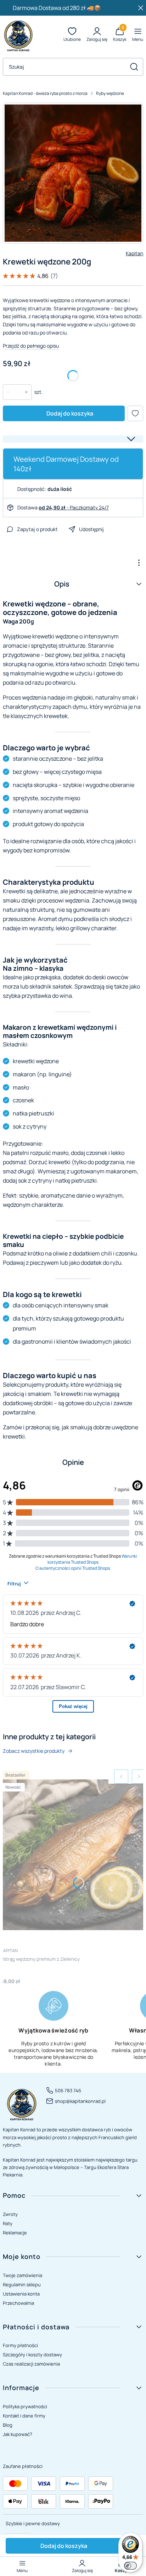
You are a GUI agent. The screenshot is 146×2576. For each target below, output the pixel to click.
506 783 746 (68, 2090)
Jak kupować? (18, 2434)
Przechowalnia (18, 2303)
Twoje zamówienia (23, 2275)
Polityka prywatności (25, 2406)
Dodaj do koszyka (70, 413)
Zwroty (10, 2214)
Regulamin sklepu (22, 2285)
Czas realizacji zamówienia (31, 2364)
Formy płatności (20, 2345)
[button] (134, 67)
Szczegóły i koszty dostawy (32, 2355)
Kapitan (134, 253)
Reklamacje (15, 2233)
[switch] (130, 2566)
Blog (8, 2425)
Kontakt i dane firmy (24, 2416)
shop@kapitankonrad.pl (80, 2101)
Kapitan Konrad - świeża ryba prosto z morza (45, 93)
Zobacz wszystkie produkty (34, 1751)
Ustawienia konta (21, 2294)
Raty (8, 2223)
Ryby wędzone (110, 93)
